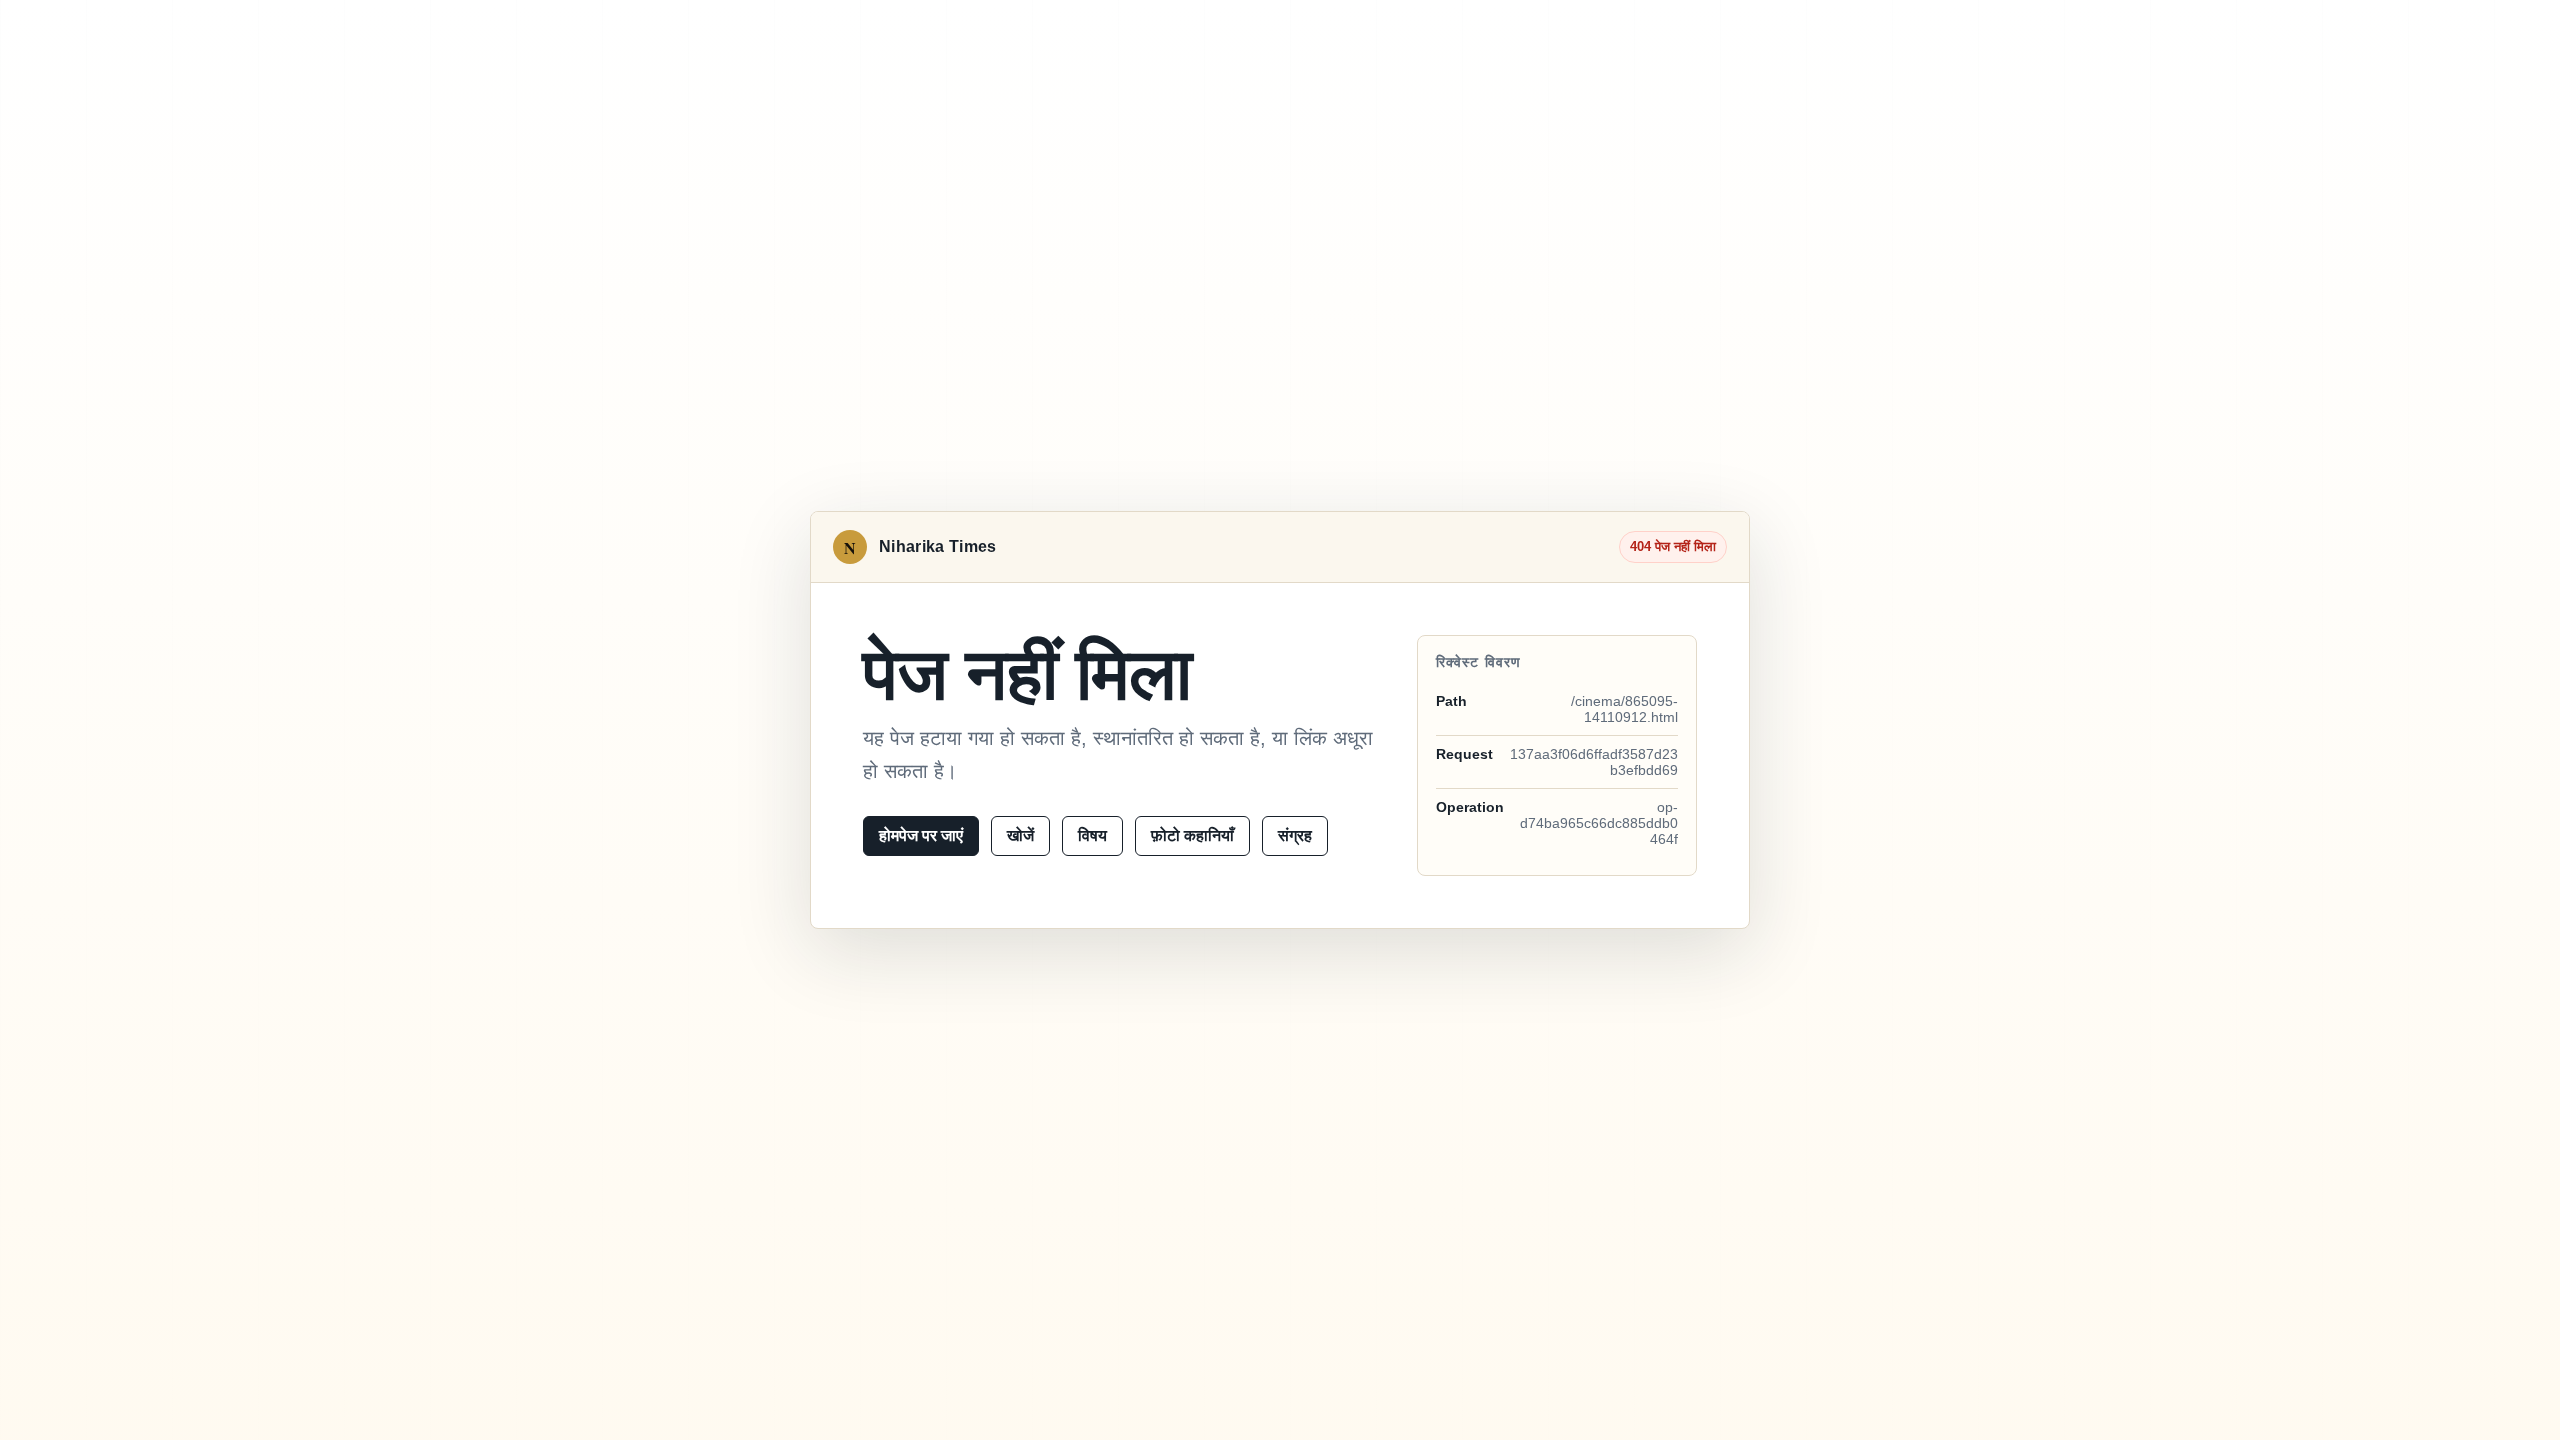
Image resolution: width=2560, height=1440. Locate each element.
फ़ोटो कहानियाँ (1192, 835)
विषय (1092, 835)
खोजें (1020, 835)
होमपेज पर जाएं (921, 835)
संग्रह (1295, 835)
